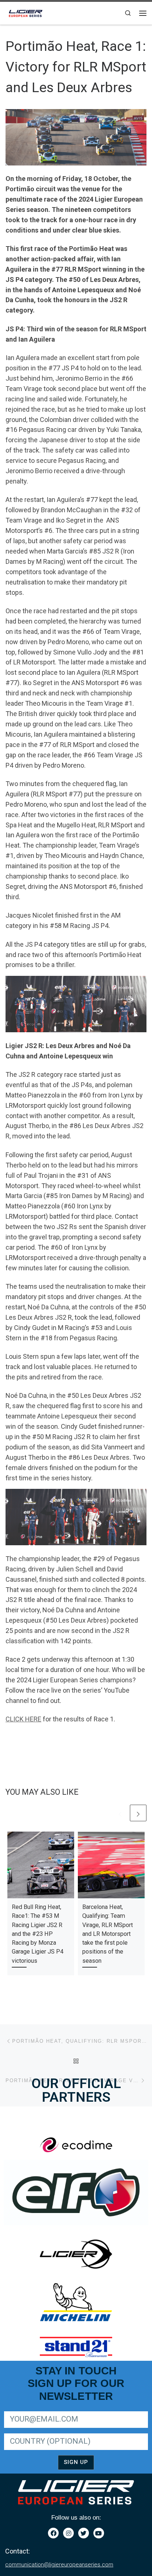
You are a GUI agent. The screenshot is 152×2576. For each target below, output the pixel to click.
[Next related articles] (138, 1813)
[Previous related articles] (120, 1813)
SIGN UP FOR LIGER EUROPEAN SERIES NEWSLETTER (67, 2410)
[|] (26, 12)
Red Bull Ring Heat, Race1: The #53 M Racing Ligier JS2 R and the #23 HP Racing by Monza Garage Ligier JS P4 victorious (38, 1934)
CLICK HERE (23, 1719)
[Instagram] (68, 2533)
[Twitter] (84, 2533)
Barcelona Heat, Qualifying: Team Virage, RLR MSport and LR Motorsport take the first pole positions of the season (108, 1934)
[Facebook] (53, 2533)
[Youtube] (99, 2533)
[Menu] (143, 13)
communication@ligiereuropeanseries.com (59, 2565)
